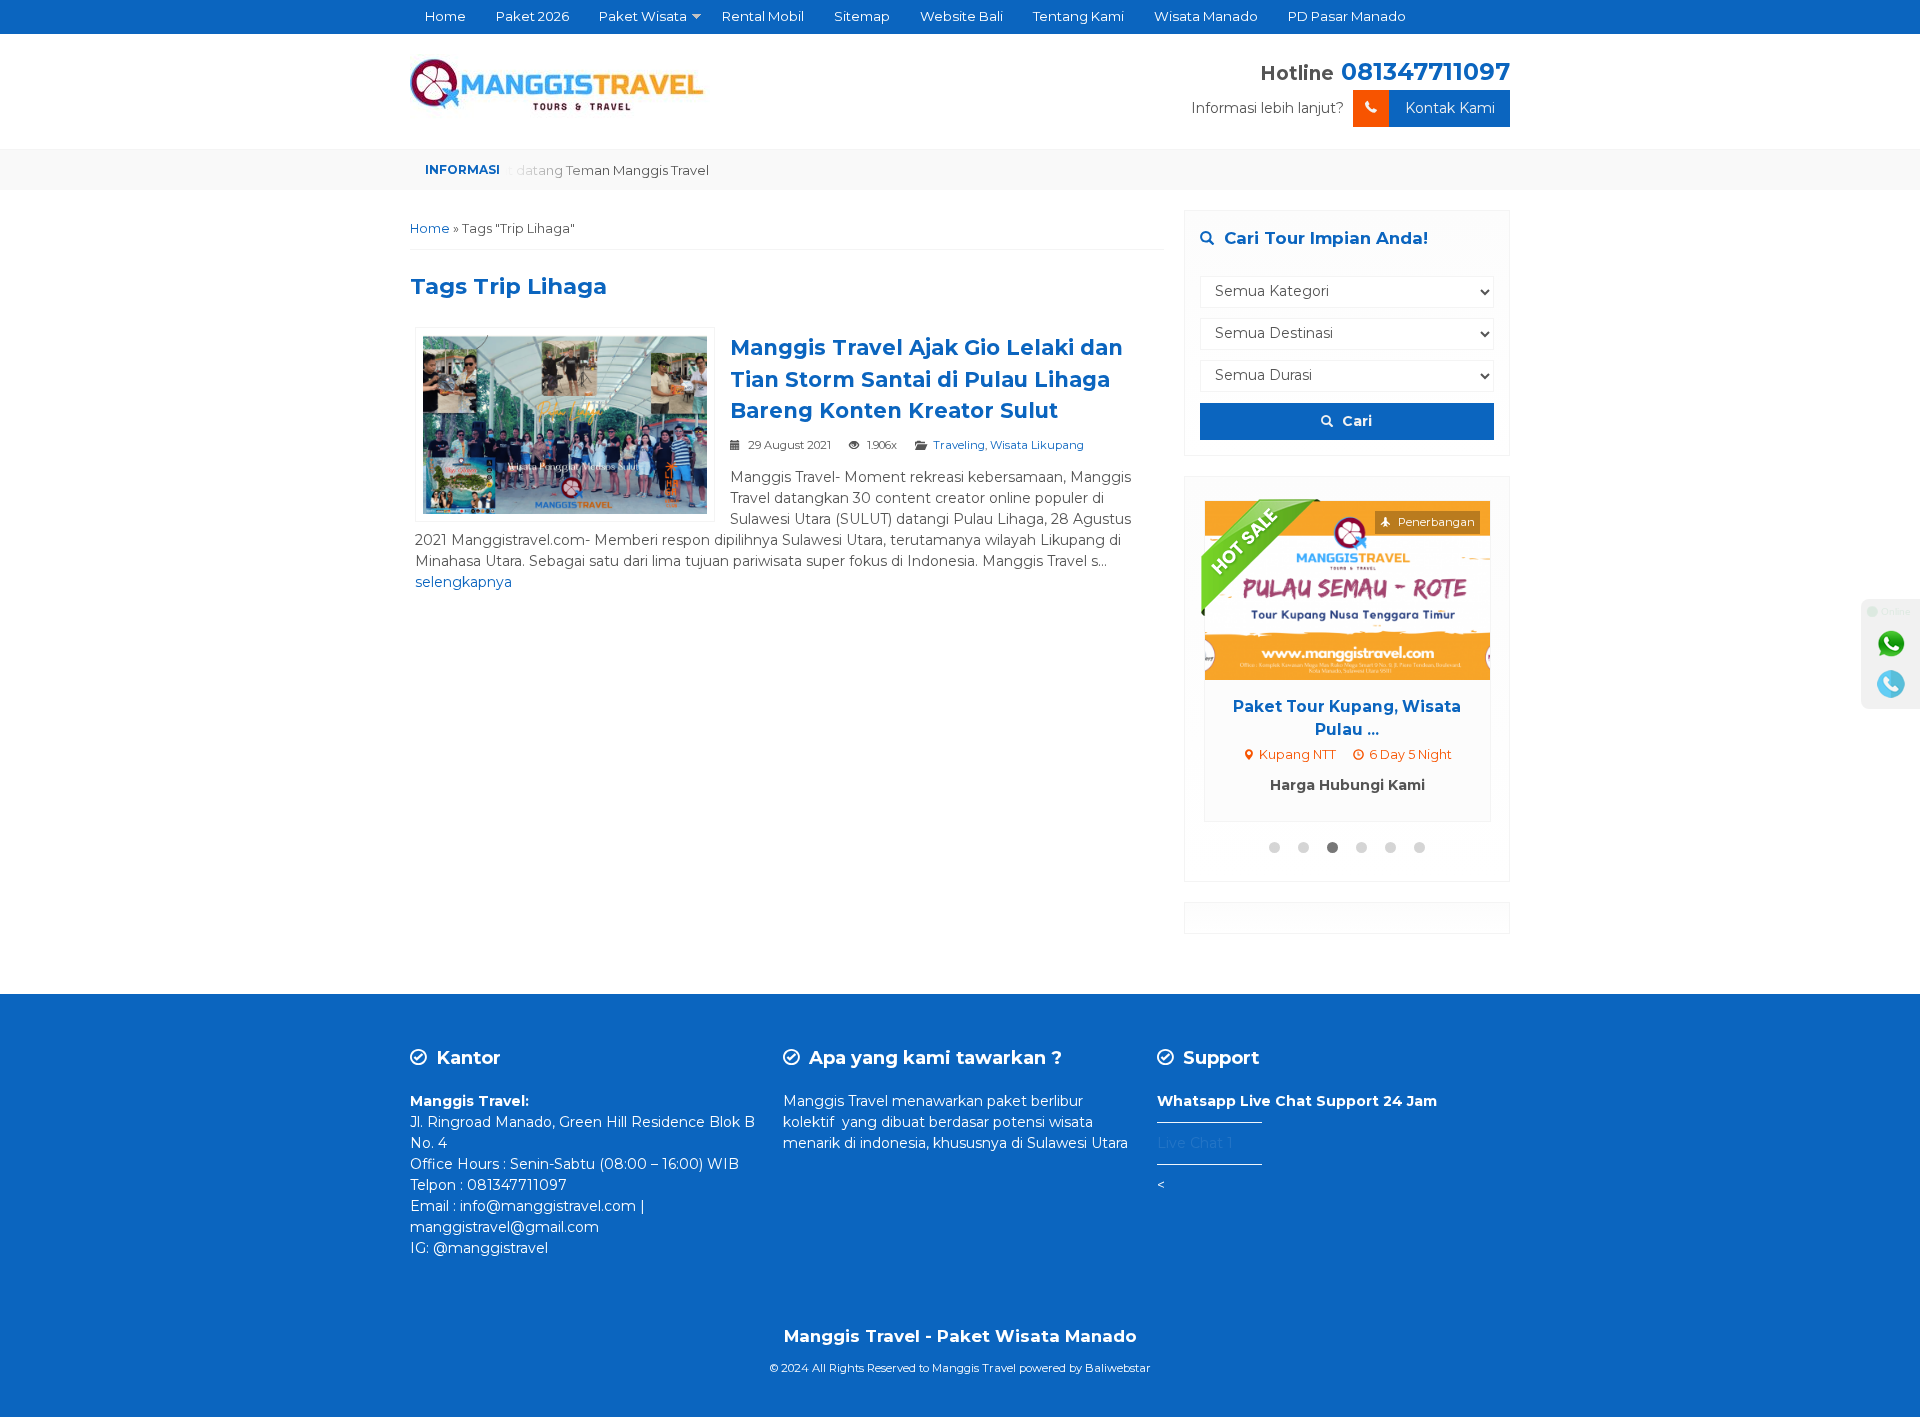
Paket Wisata (643, 16)
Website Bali (961, 16)
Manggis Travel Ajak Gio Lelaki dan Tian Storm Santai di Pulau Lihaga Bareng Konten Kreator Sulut (926, 379)
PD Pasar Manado (1347, 16)
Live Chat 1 (1195, 1143)
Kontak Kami (1450, 108)
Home (445, 16)
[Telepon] (1891, 684)
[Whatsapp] (1891, 644)
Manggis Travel (835, 1101)
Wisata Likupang (1037, 445)
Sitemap (862, 16)
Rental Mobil (763, 16)
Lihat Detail (1366, 589)
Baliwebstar (1118, 1368)
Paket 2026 (532, 16)
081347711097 (1425, 71)
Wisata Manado (1206, 16)
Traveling (959, 445)
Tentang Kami (1078, 16)
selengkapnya (463, 582)
